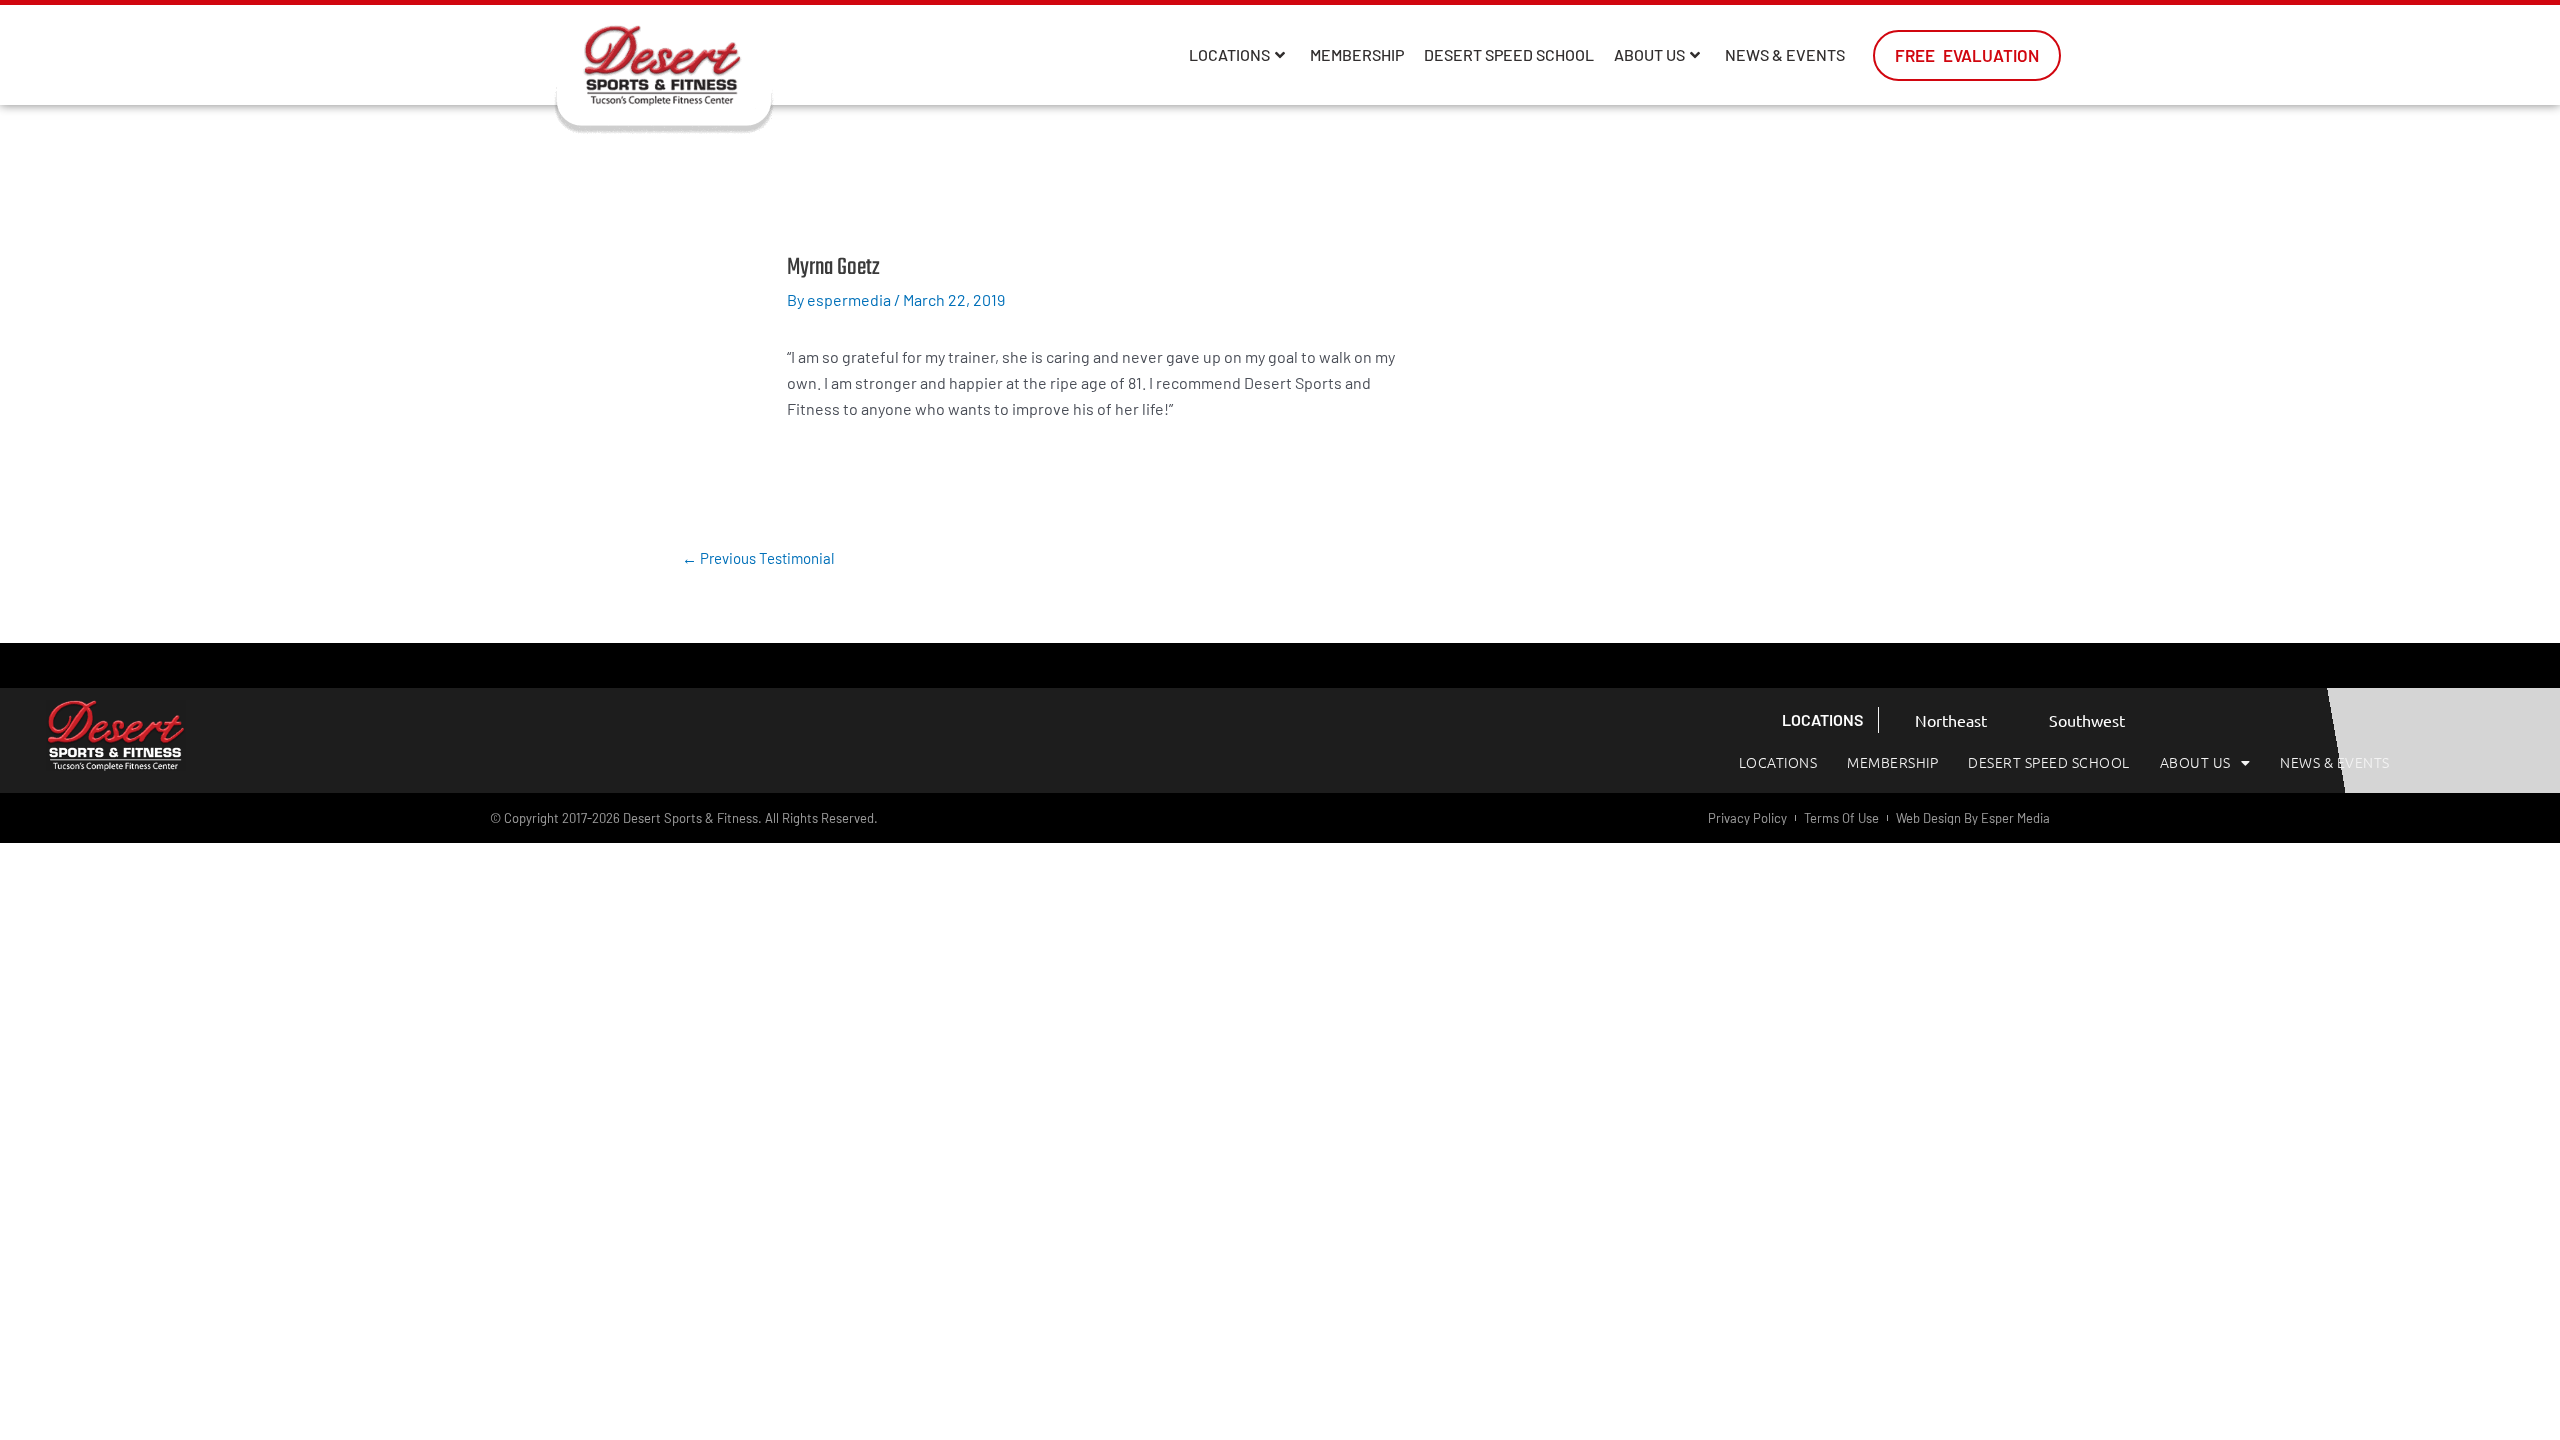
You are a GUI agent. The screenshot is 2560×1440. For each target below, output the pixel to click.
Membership (1357, 54)
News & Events (1785, 54)
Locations (1229, 54)
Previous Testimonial (758, 558)
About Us (1649, 54)
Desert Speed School (1509, 54)
